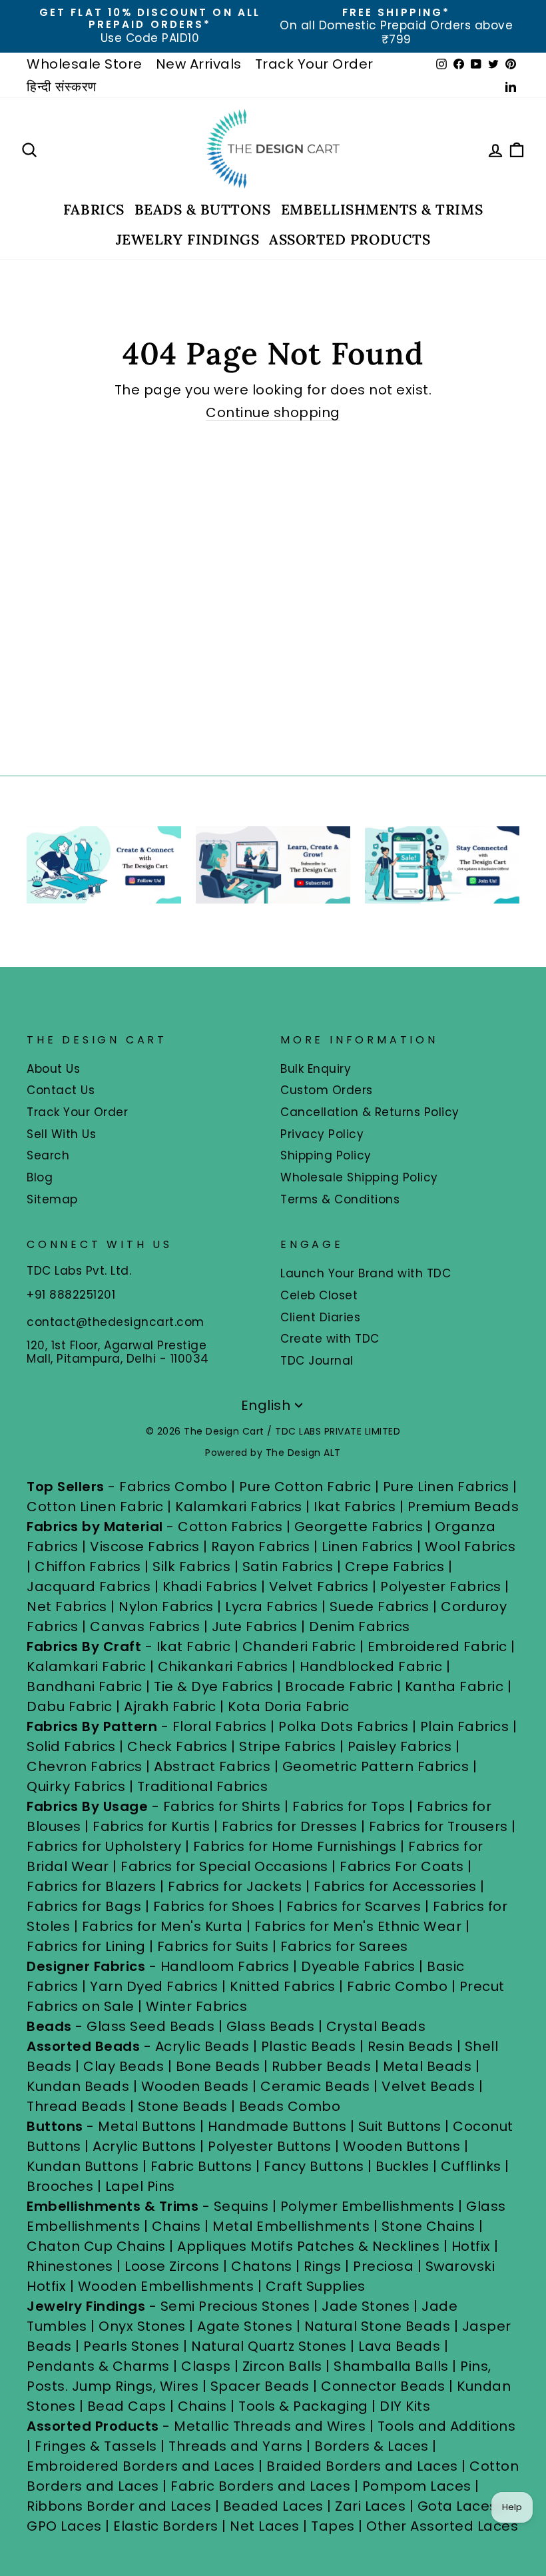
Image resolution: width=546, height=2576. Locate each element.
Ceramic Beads (315, 2086)
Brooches (62, 2186)
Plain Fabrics (465, 1726)
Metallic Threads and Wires (270, 2426)
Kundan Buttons (83, 2166)
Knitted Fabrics (283, 1986)
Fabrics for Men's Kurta (162, 1926)
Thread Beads (76, 2106)
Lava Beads (399, 2346)
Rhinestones (70, 2266)
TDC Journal (317, 1361)
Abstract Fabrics (212, 1766)
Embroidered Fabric (437, 1646)
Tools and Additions (447, 2426)
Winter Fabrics (196, 2006)
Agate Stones (245, 2326)
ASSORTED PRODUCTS (350, 240)
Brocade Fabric (339, 1686)
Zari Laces (370, 2506)
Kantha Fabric (454, 1686)
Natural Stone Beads (378, 2326)
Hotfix (473, 2246)
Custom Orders (327, 1090)
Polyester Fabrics (441, 1587)
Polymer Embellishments (370, 2206)
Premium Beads (463, 1507)
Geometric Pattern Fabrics (376, 1766)
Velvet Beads (428, 2086)
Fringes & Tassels (98, 2446)
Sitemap (52, 1199)
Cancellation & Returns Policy (370, 1112)
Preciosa (383, 2266)
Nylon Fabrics (166, 1607)
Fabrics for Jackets (237, 1886)
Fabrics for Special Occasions (226, 1866)
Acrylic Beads (202, 2046)
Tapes (335, 2526)
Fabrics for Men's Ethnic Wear (358, 1926)
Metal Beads (427, 2066)
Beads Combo (290, 2106)
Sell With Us (61, 1134)
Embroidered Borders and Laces (141, 2466)
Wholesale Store (85, 64)
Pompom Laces (417, 2486)
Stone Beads (183, 2106)
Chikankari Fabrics (223, 1666)
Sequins (241, 2206)
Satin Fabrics (288, 1567)
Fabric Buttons (201, 2166)
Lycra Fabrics (272, 1607)
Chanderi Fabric (299, 1646)
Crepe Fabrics (395, 1567)
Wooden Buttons (402, 2146)
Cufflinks (471, 2166)
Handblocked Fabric (371, 1666)
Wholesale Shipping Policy (359, 1177)
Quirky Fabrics (76, 1786)
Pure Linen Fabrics (446, 1487)
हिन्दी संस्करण (62, 87)
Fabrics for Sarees (344, 1946)
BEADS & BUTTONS (203, 210)
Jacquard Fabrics (89, 1587)
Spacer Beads (262, 2386)
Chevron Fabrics (85, 1766)
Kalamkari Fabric (86, 1666)
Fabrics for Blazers (92, 1886)
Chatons (262, 2266)
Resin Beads (410, 2046)
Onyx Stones (144, 2326)
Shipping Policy (326, 1155)
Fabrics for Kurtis (151, 1826)
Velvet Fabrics (319, 1587)
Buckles (403, 2166)
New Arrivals (199, 64)
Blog (40, 1177)
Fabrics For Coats (404, 1866)
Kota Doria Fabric (289, 1706)
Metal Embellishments (291, 2226)
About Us (53, 1069)
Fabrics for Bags (84, 1906)
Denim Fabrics (360, 1626)
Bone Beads (218, 2066)
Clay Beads (124, 2066)
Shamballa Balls (391, 2366)
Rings (323, 2266)
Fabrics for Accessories (397, 1886)
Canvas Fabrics (145, 1626)
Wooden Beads (195, 2086)
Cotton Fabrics (230, 1527)
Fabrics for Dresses (290, 1826)
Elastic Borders (166, 2526)
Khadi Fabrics (210, 1587)
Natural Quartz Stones (269, 2346)
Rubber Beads (321, 2066)
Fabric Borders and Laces (260, 2486)
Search (48, 1155)
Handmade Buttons (279, 2126)
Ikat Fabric (194, 1646)
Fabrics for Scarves (354, 1906)
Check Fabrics (177, 1746)
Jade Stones (366, 2306)
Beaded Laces (273, 2506)
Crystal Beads (376, 2026)
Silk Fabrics (191, 1567)
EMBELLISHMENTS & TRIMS (382, 210)
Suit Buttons (402, 2126)
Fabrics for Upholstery (104, 1846)
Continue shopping (273, 413)
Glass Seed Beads (150, 2026)
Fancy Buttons (314, 2166)
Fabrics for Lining (86, 1946)
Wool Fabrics (470, 1547)
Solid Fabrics (71, 1746)
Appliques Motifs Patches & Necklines (308, 2246)
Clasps (206, 2366)
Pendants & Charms (98, 2366)
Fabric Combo (397, 1986)
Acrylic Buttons (144, 2146)
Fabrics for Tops (349, 1806)
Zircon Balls (282, 2366)
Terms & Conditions (340, 1199)
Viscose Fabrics (146, 1547)
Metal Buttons (149, 2126)
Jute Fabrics (255, 1626)
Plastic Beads (309, 2046)
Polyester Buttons (270, 2146)
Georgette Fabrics (359, 1527)
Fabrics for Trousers (440, 1826)
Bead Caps (127, 2406)
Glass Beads (271, 2026)
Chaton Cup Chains (96, 2246)
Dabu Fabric (70, 1706)
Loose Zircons (174, 2266)
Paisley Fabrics (400, 1746)
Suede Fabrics (380, 1607)
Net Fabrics (67, 1607)
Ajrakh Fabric (170, 1706)
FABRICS (94, 210)
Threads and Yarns (237, 2446)
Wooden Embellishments (168, 2286)
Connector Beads (383, 2386)
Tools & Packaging (303, 2406)
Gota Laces (457, 2506)
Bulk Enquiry (316, 1069)
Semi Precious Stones (235, 2306)
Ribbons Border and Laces (119, 2506)
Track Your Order (314, 64)
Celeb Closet (319, 1295)
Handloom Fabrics (225, 1966)
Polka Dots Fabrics (343, 1726)
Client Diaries (320, 1317)
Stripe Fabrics (287, 1746)
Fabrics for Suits (213, 1946)
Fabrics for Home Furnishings (295, 1846)
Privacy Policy (322, 1134)
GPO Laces (64, 2526)
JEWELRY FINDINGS (187, 240)
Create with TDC (330, 1339)
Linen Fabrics (368, 1547)
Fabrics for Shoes (214, 1906)
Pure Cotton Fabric (305, 1487)
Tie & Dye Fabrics (214, 1686)
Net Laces (265, 2526)
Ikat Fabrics (355, 1507)
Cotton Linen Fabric (95, 1507)
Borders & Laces (372, 2446)
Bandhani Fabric (85, 1686)
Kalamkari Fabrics (239, 1507)
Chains (176, 2226)
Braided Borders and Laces (362, 2466)
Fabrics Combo (173, 1487)
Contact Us (61, 1090)
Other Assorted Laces (442, 2526)
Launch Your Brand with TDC (366, 1273)
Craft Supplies (316, 2286)
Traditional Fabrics (203, 1786)
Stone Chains (428, 2226)
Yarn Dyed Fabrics (154, 1986)
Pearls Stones (132, 2346)
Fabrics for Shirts (222, 1806)
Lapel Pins (140, 2186)
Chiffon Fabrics (88, 1567)
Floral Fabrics (220, 1726)
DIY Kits (405, 2406)
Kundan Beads (78, 2086)
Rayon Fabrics (261, 1547)
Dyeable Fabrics (360, 1966)
